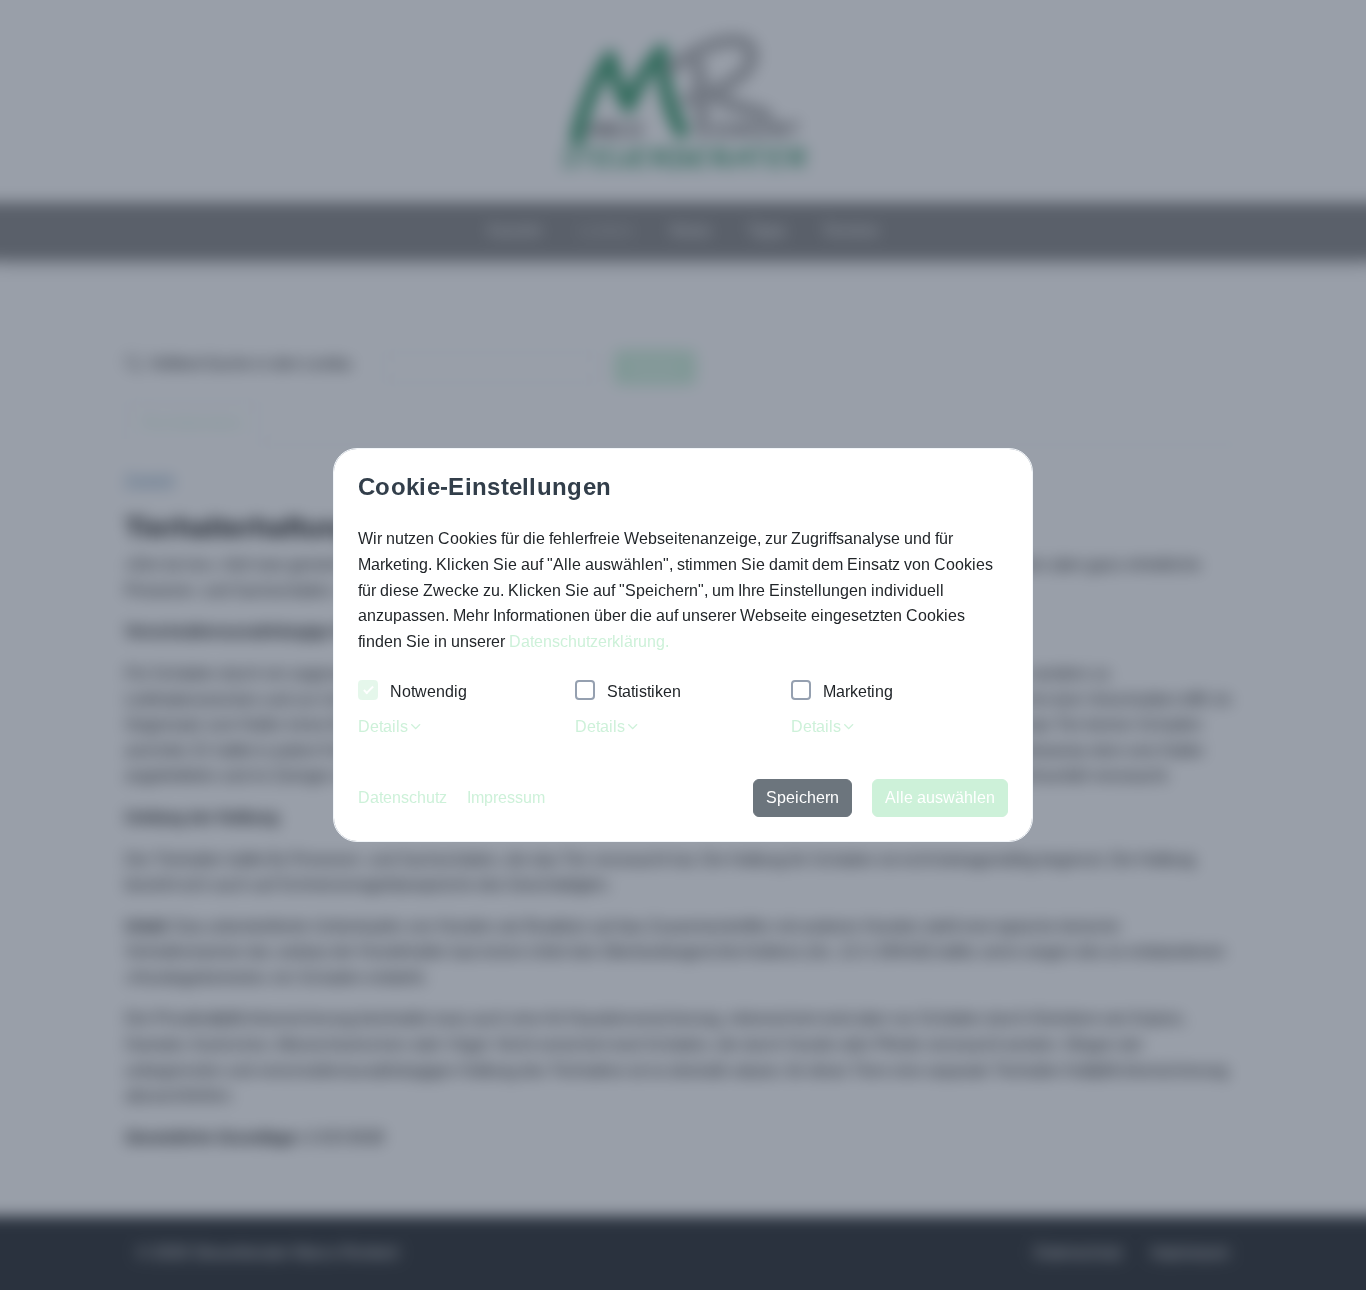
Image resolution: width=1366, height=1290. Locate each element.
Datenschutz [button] (402, 797)
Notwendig (428, 691)
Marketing (858, 691)
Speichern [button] (802, 797)
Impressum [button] (506, 797)
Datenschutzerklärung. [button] (589, 641)
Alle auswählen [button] (940, 797)
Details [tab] (383, 726)
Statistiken (644, 691)
